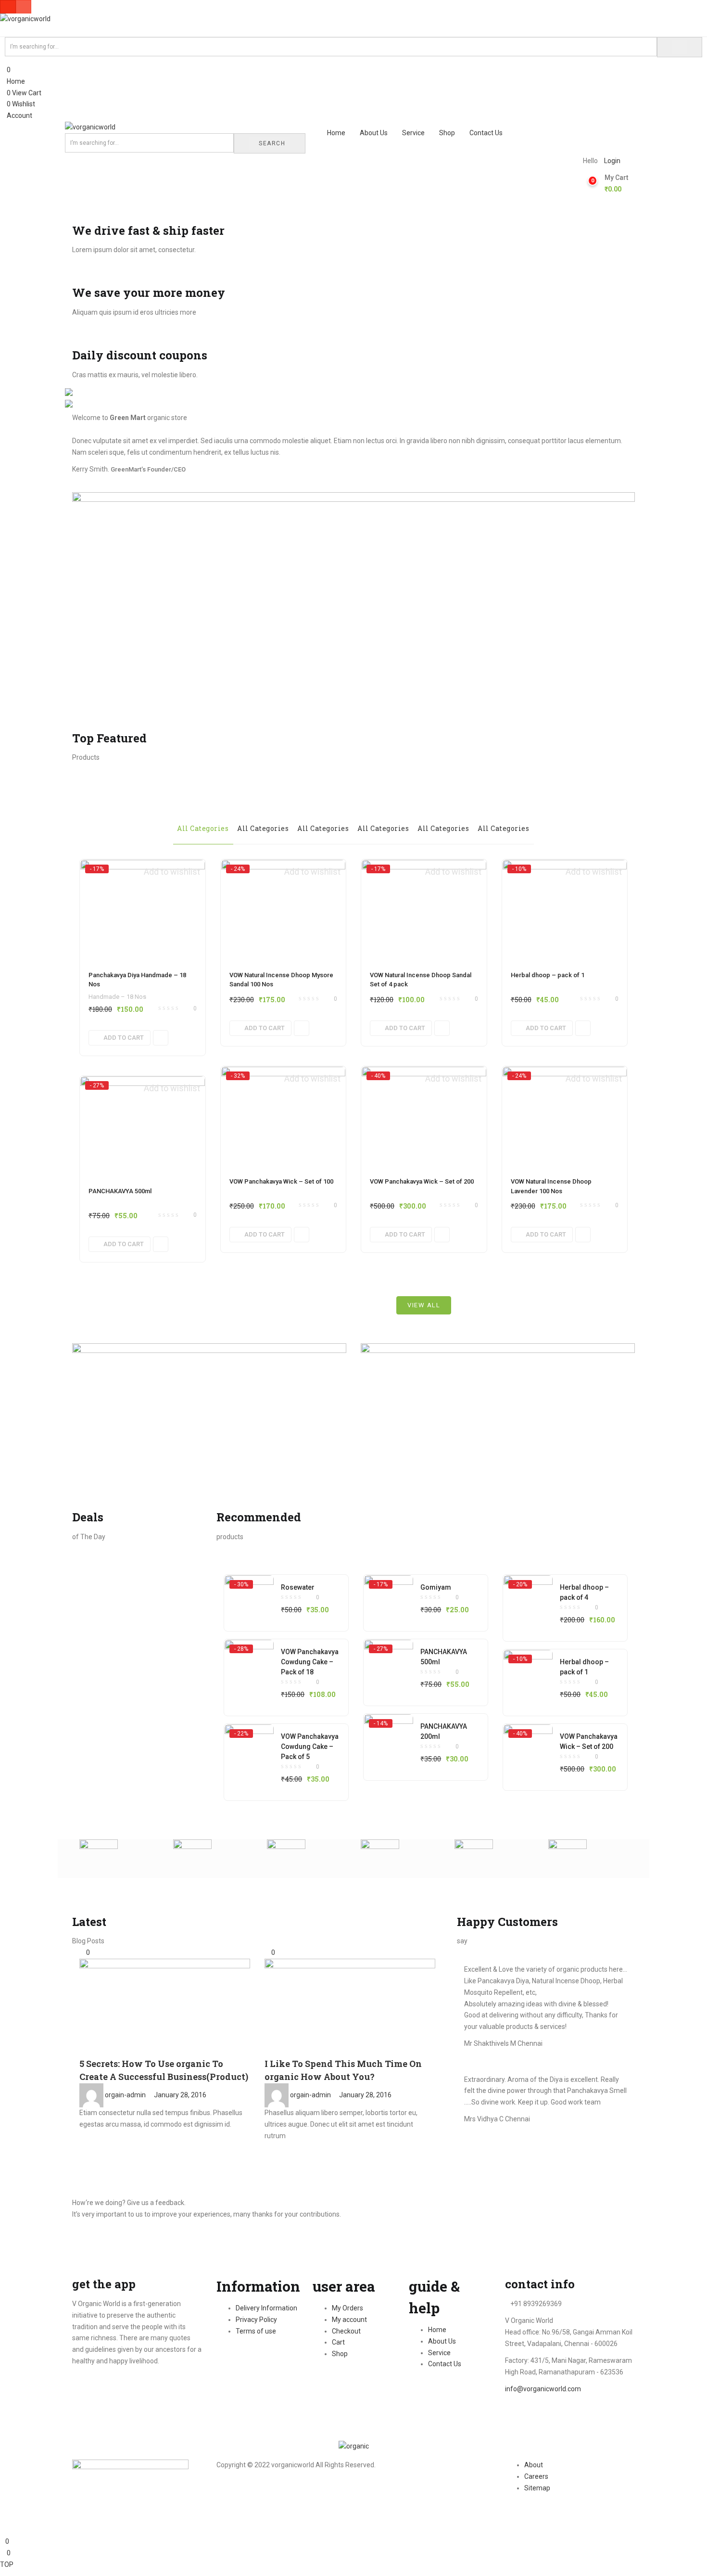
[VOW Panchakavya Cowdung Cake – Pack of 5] (249, 1744)
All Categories (203, 828)
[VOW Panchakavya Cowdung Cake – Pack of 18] (249, 1659)
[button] (616, 184)
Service (413, 133)
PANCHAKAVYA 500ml (120, 1191)
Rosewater (298, 1587)
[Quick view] (161, 1038)
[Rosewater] (249, 1594)
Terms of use (256, 2331)
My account (349, 2320)
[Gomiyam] (389, 1594)
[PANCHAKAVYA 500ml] (143, 1126)
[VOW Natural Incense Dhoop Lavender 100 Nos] (565, 1117)
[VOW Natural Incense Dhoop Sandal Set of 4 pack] (424, 910)
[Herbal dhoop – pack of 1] (565, 910)
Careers (536, 2476)
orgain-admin (125, 2095)
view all (424, 1305)
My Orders (347, 2308)
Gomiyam (436, 1587)
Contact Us (486, 133)
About (534, 2465)
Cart (338, 2342)
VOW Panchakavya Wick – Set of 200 (422, 1181)
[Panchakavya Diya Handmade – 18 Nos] (143, 910)
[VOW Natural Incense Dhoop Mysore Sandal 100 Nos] (284, 910)
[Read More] (82, 2136)
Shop (447, 133)
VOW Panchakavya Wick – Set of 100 (281, 1181)
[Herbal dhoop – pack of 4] (528, 1594)
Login (612, 161)
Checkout (346, 2331)
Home (15, 81)
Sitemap (537, 2488)
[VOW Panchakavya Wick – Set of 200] (424, 1117)
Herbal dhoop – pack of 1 (548, 975)
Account (19, 115)
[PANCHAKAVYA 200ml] (389, 1734)
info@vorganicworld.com (543, 2389)
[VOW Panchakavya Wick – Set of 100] (284, 1117)
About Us (374, 133)
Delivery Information (266, 2308)
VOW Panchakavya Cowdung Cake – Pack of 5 (310, 1747)
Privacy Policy (256, 2320)
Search (272, 143)
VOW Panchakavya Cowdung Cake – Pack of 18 (310, 1662)
